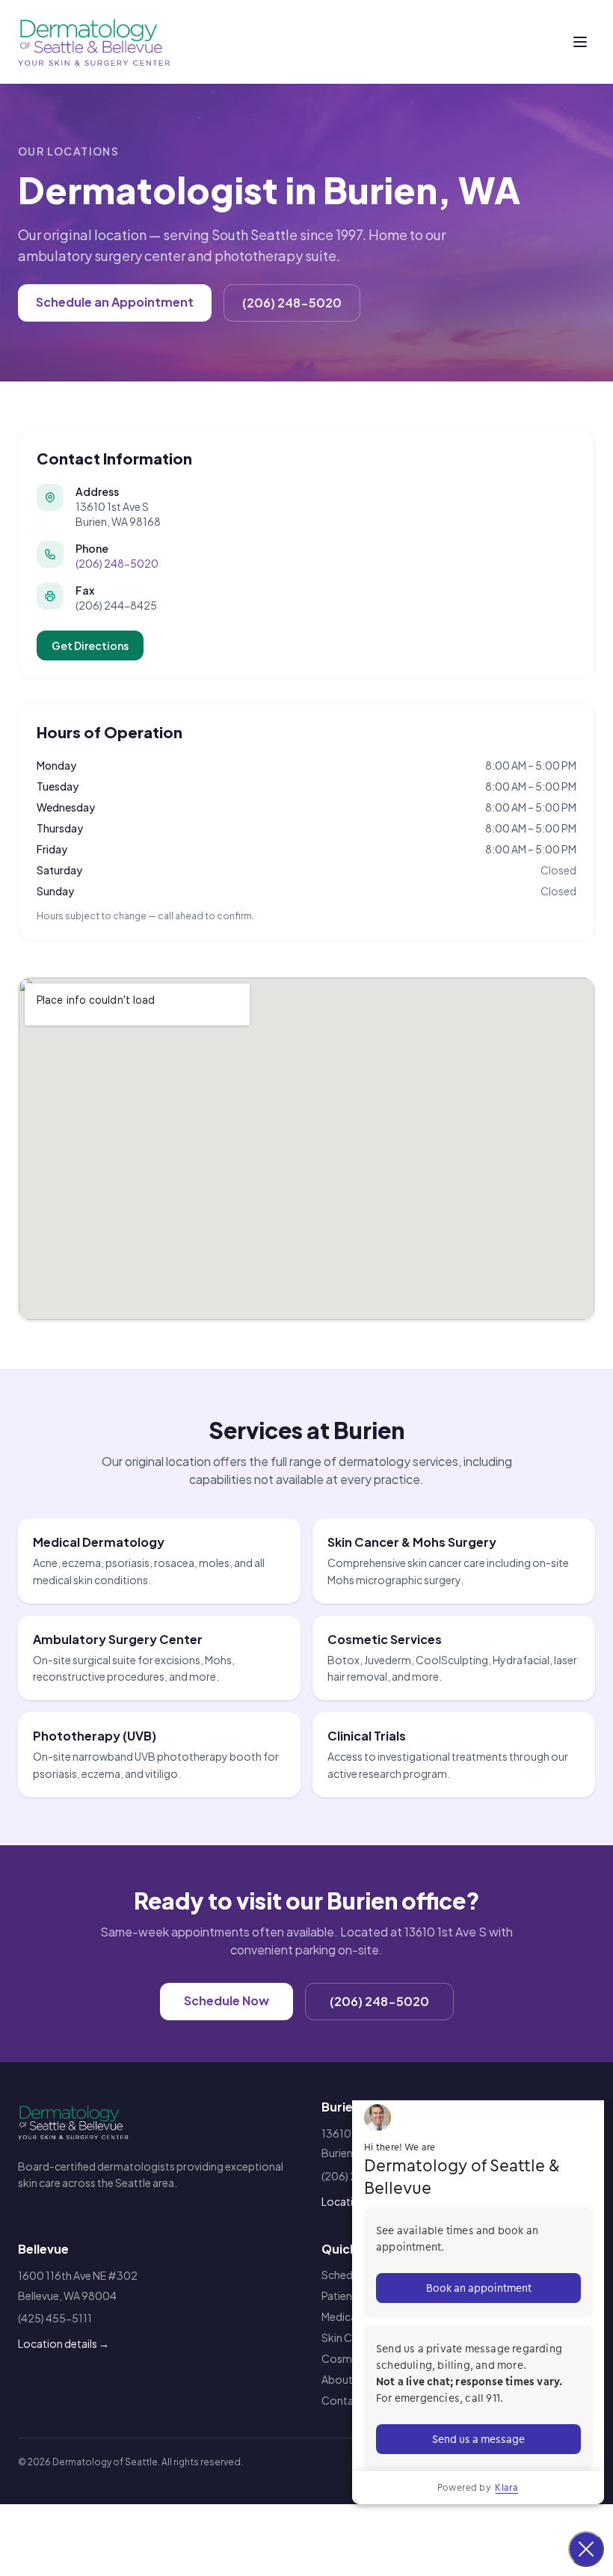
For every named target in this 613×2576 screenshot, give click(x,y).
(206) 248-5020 (292, 303)
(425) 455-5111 (55, 2318)
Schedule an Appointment (115, 302)
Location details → (64, 2343)
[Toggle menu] (580, 42)
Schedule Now (227, 2000)
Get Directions (90, 645)
